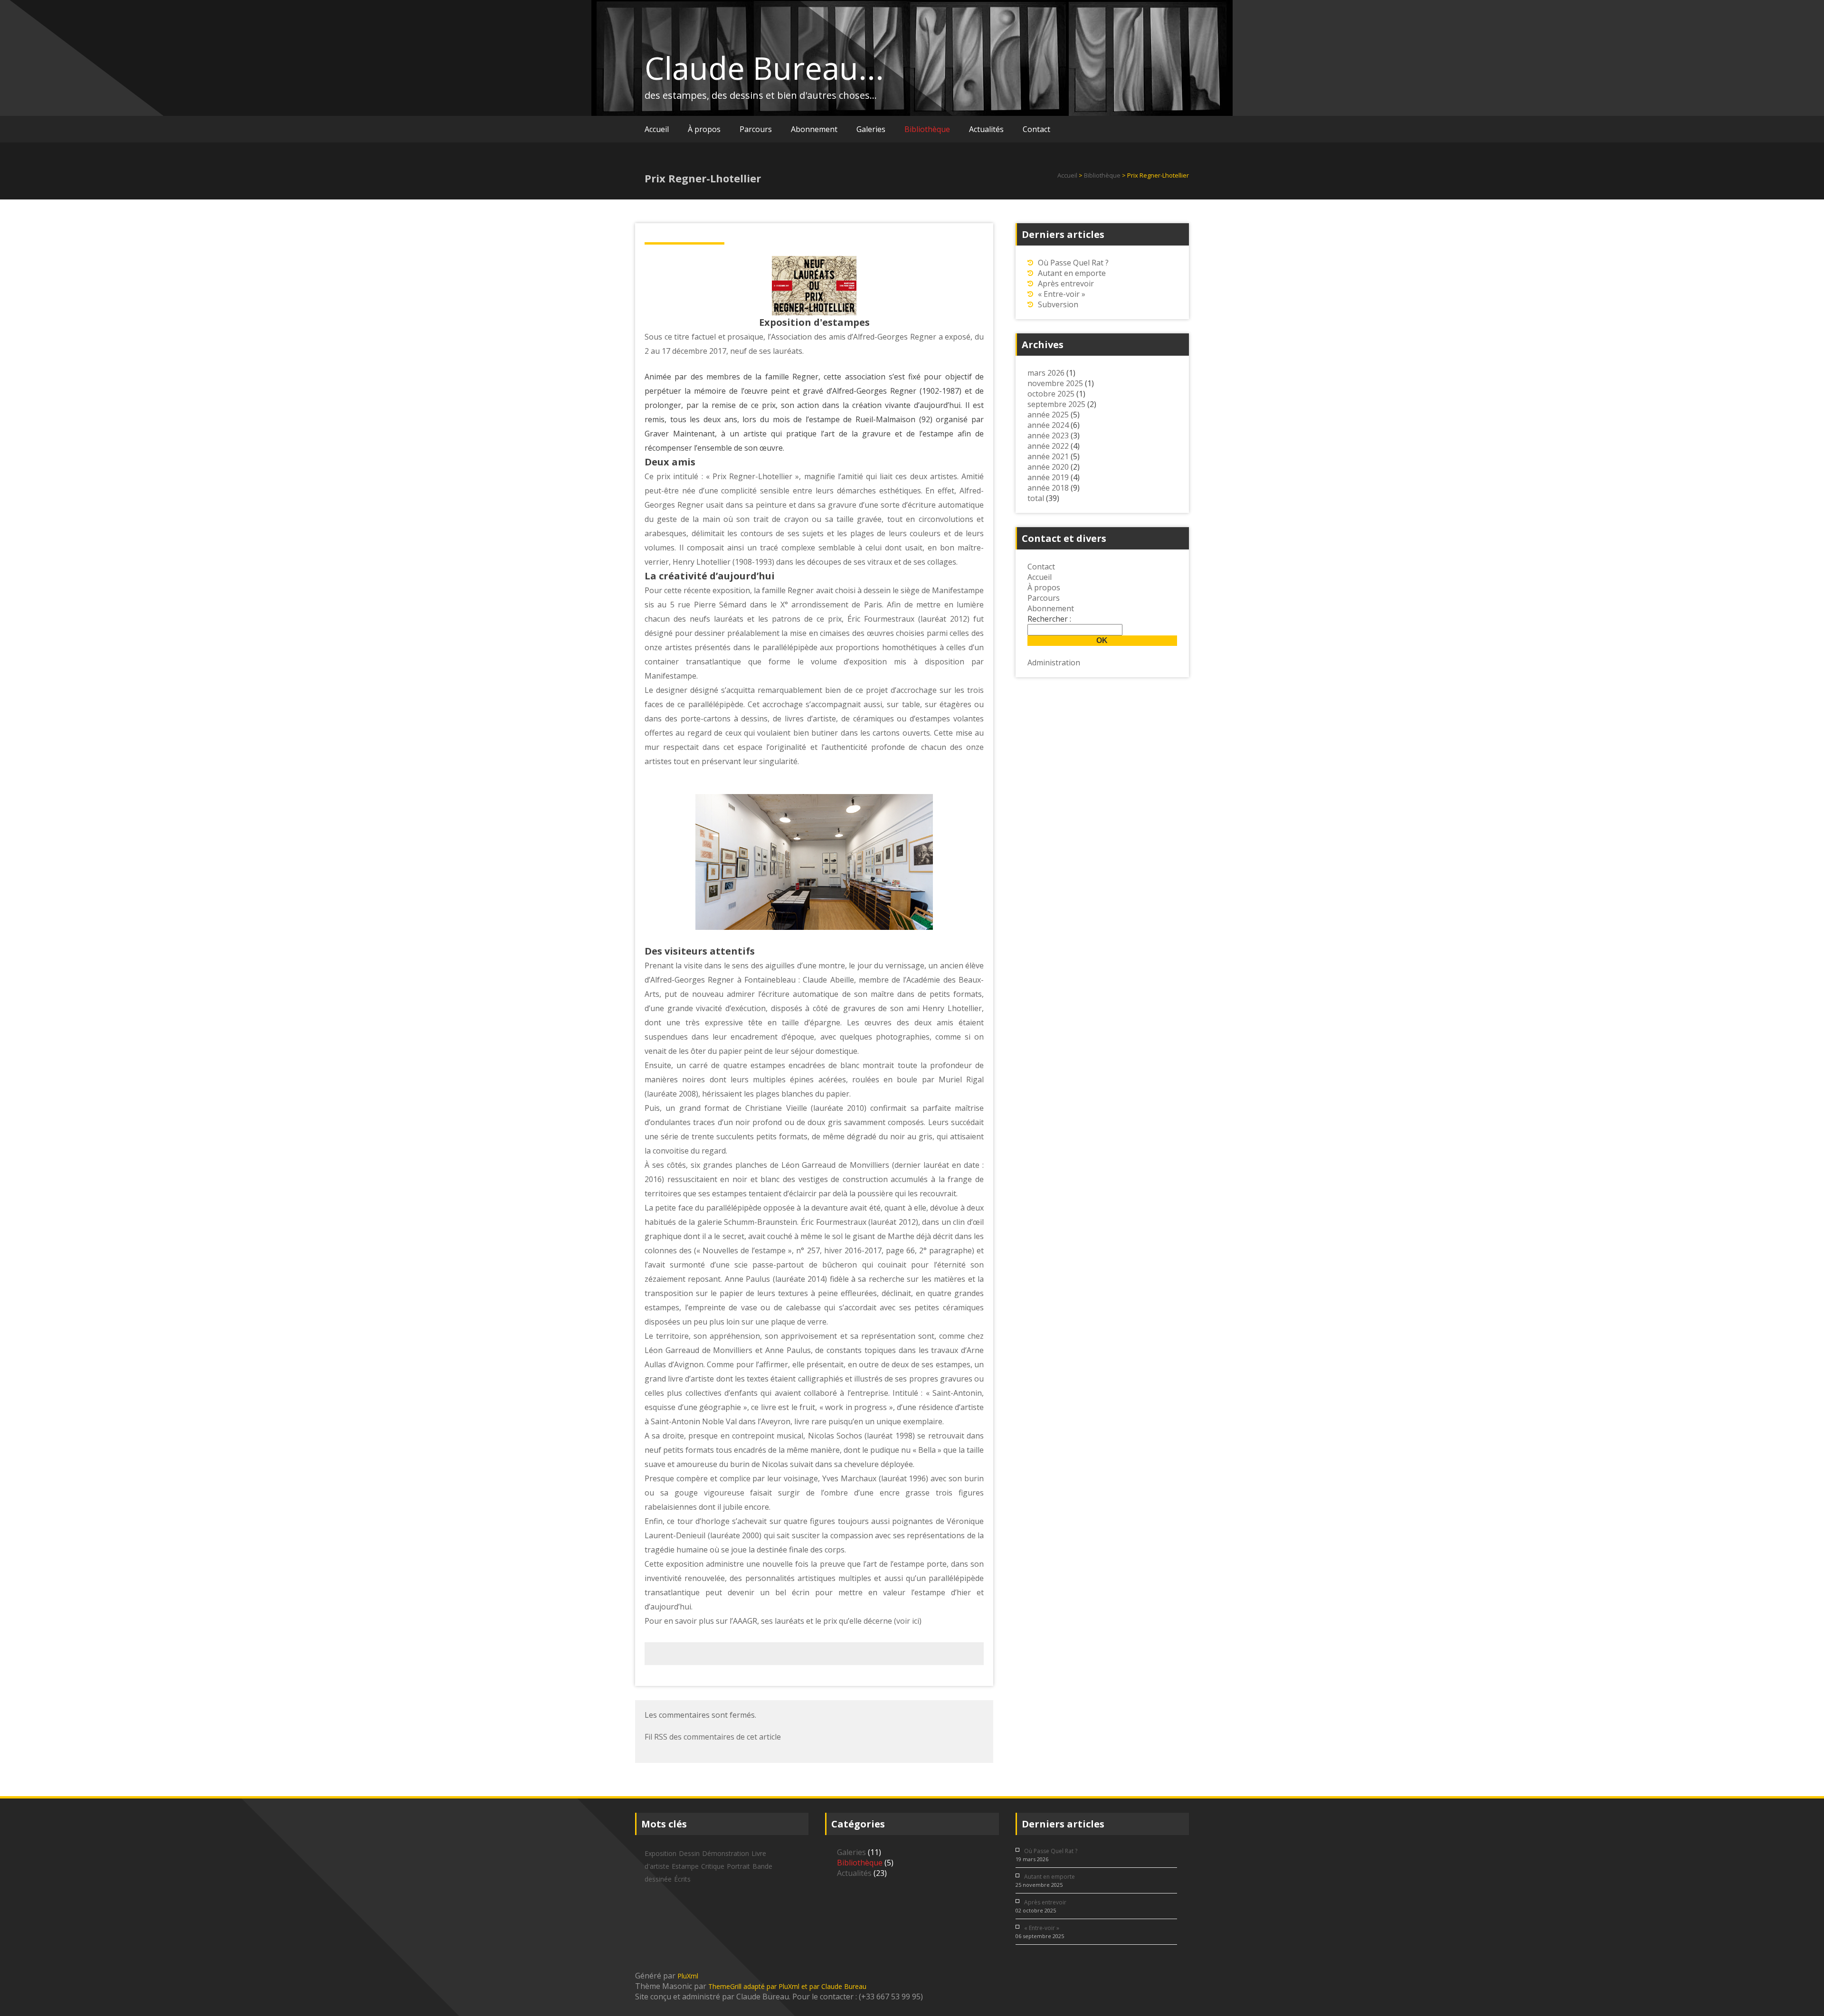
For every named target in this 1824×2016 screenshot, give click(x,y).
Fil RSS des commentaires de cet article (713, 1737)
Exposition (660, 1853)
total (1037, 498)
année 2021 (1048, 456)
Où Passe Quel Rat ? (1073, 263)
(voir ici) (908, 1621)
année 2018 (1048, 488)
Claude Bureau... (764, 68)
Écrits (682, 1879)
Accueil (657, 129)
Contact (1036, 129)
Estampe (685, 1866)
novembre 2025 (1055, 383)
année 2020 (1048, 467)
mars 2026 (1046, 373)
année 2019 (1048, 477)
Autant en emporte (1072, 273)
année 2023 (1048, 435)
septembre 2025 (1056, 404)
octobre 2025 (1051, 394)
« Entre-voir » (1062, 294)
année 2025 (1048, 415)
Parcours (756, 129)
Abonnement (814, 129)
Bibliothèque (927, 129)
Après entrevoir (1066, 284)
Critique (713, 1866)
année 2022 (1048, 446)
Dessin (689, 1853)
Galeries (871, 129)
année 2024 (1048, 425)
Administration (1054, 663)
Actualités (986, 129)
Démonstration (726, 1853)
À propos (704, 129)
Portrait (738, 1866)
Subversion (1058, 304)
